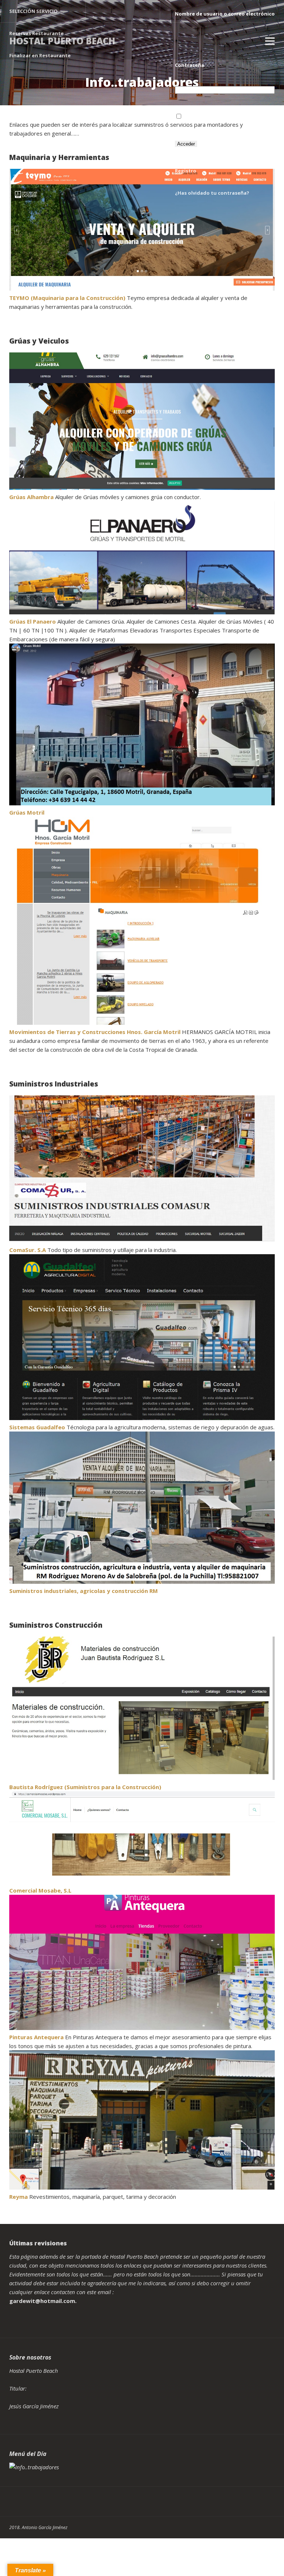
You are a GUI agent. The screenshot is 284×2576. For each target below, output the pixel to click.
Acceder (186, 144)
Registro (186, 171)
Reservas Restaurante (36, 33)
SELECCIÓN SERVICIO (33, 11)
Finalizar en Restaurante (40, 55)
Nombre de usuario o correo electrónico (225, 14)
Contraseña (190, 65)
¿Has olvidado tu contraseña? (212, 193)
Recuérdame (198, 117)
